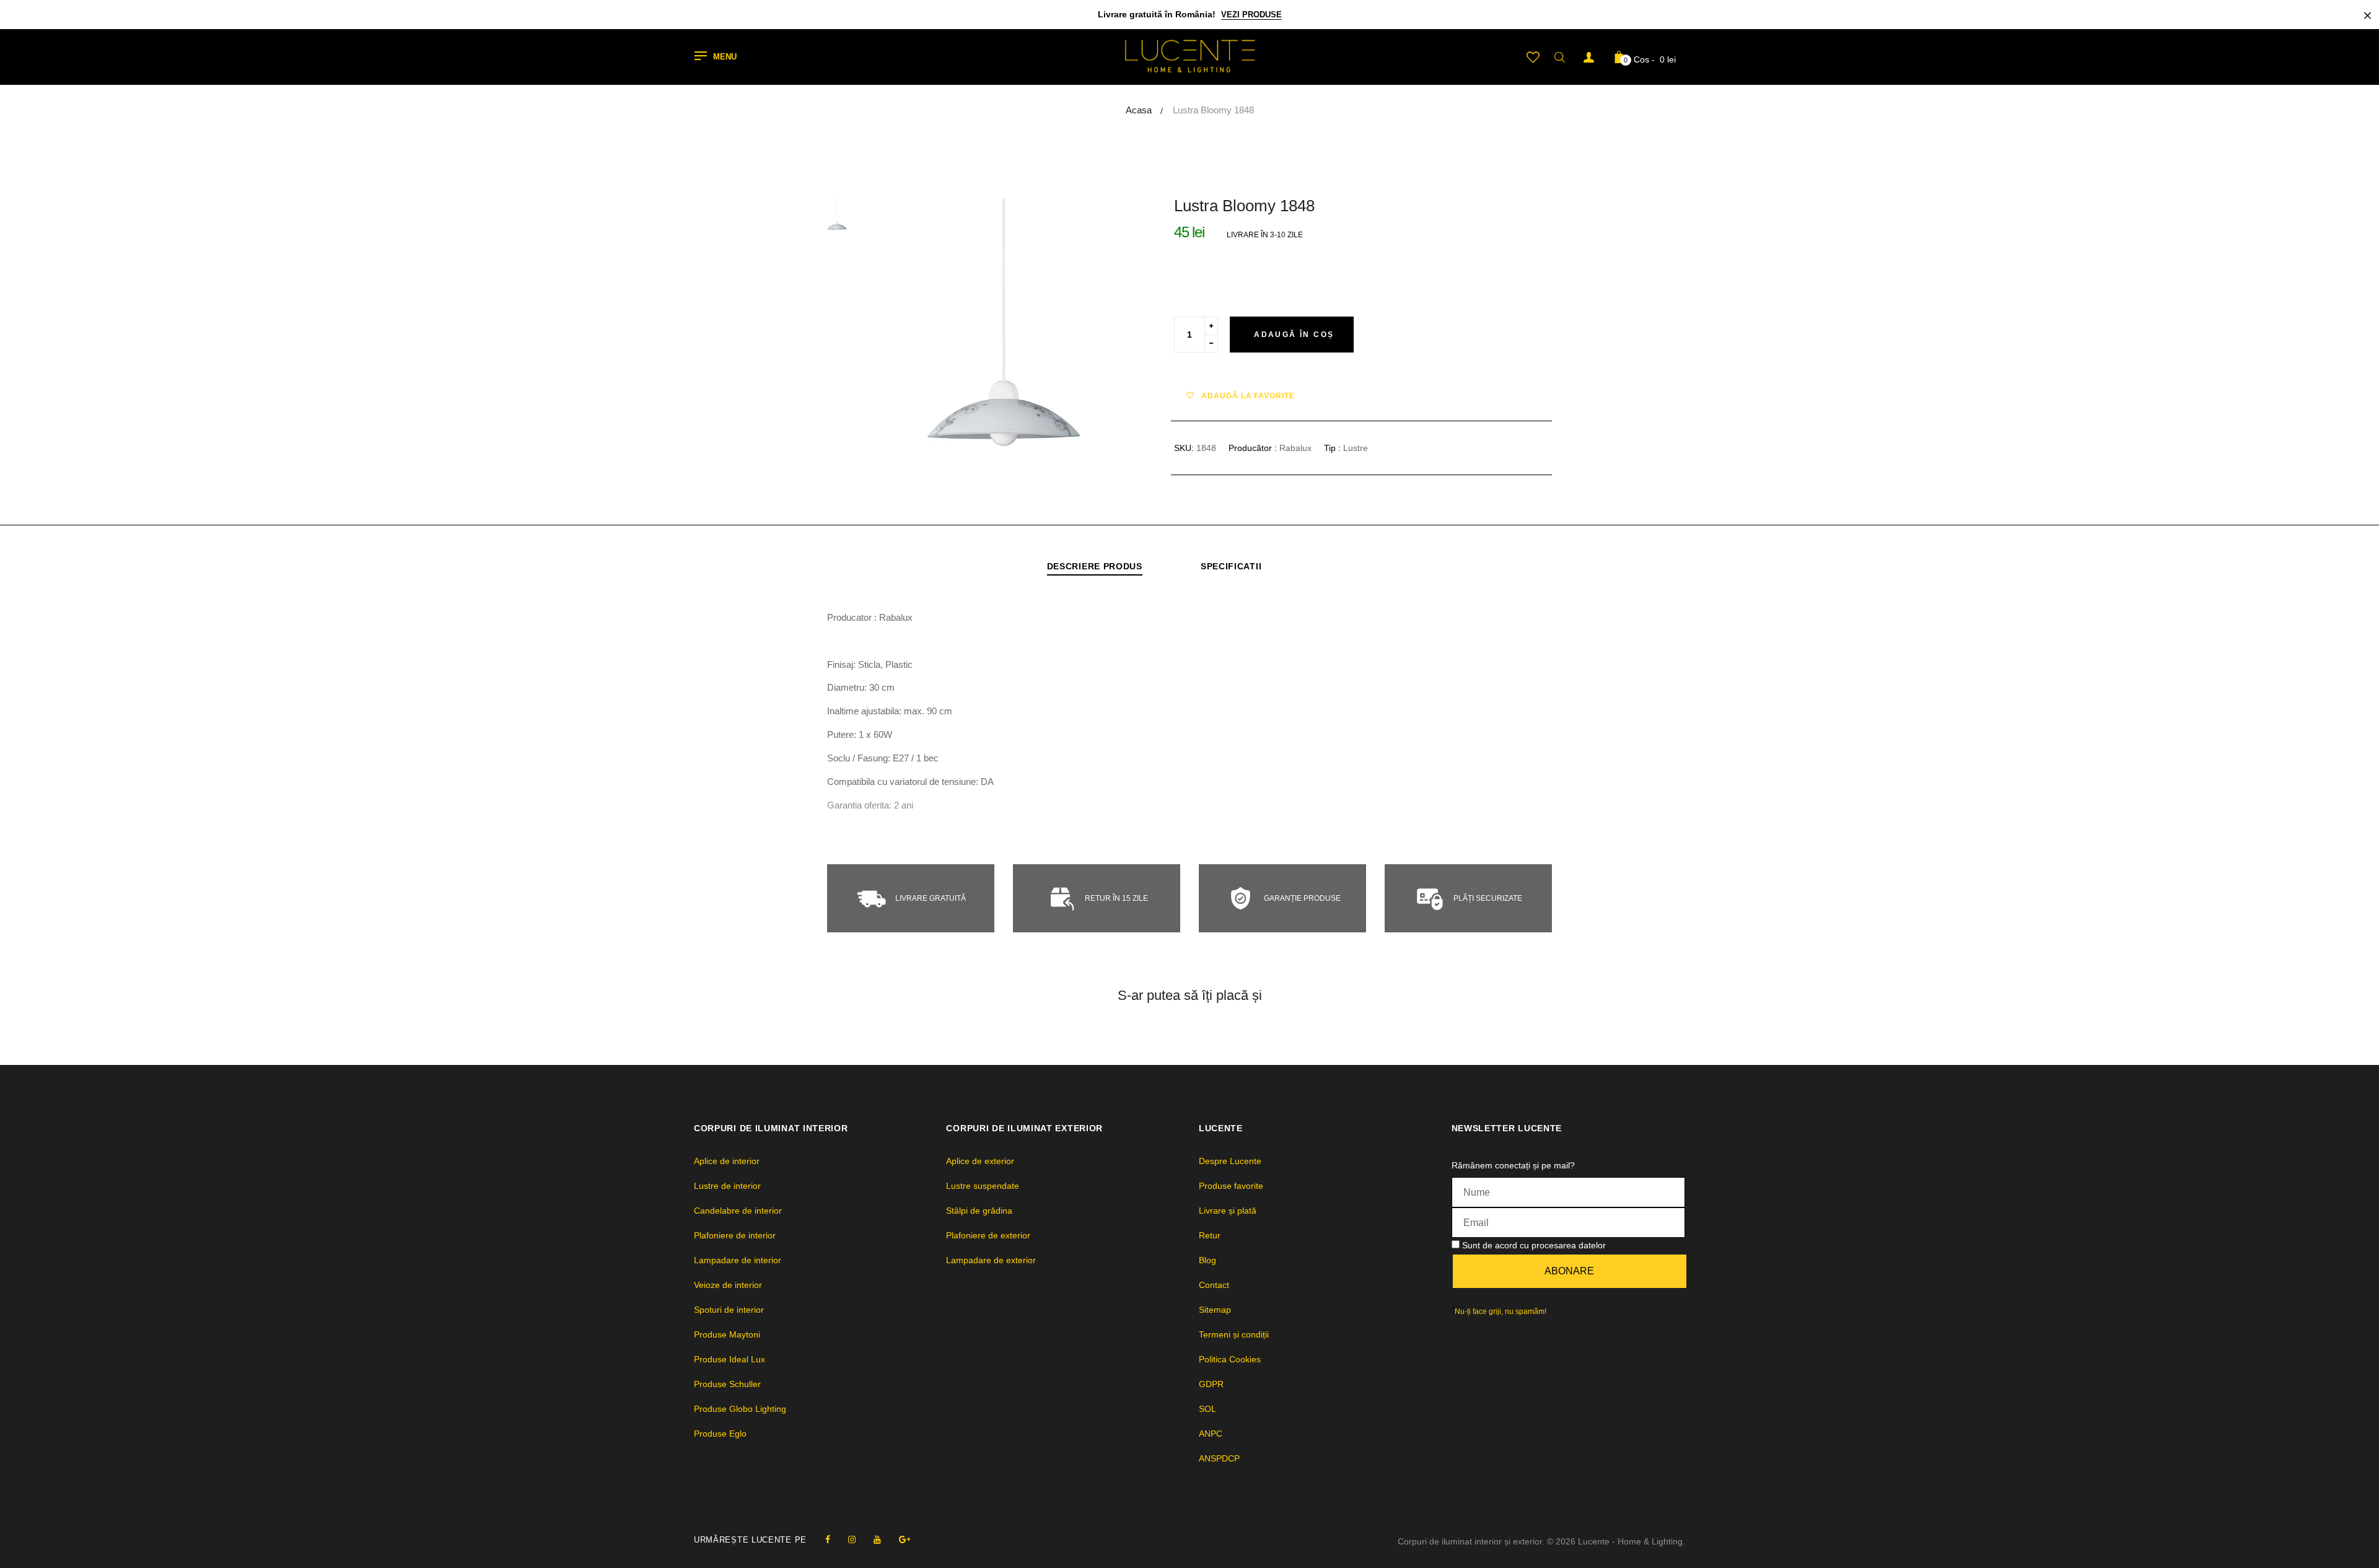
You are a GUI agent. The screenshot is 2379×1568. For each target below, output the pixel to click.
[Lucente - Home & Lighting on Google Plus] (905, 1540)
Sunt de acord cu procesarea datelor (1534, 1245)
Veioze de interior (728, 1285)
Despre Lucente (1230, 1161)
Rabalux (1295, 448)
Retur (1210, 1235)
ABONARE (1569, 1271)
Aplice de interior (727, 1161)
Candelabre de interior (738, 1211)
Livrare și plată (1228, 1211)
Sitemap (1215, 1310)
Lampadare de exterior (991, 1260)
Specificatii (1231, 566)
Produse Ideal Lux (729, 1359)
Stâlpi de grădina (979, 1211)
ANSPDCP (1219, 1458)
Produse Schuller (727, 1384)
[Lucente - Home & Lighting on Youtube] (877, 1540)
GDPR (1211, 1384)
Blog (1207, 1260)
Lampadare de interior (738, 1260)
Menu (725, 57)
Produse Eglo (720, 1434)
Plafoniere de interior (735, 1235)
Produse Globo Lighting (740, 1409)
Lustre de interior (727, 1186)
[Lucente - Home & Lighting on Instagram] (852, 1540)
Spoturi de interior (729, 1310)
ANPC (1211, 1434)
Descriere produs (1095, 566)
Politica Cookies (1230, 1359)
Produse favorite (1231, 1186)
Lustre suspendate (983, 1186)
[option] (1004, 322)
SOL (1207, 1409)
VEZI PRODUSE (1251, 15)
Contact (1214, 1285)
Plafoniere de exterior (988, 1235)
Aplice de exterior (980, 1161)
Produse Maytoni (727, 1334)
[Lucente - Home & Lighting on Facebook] (828, 1540)
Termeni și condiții (1234, 1334)
